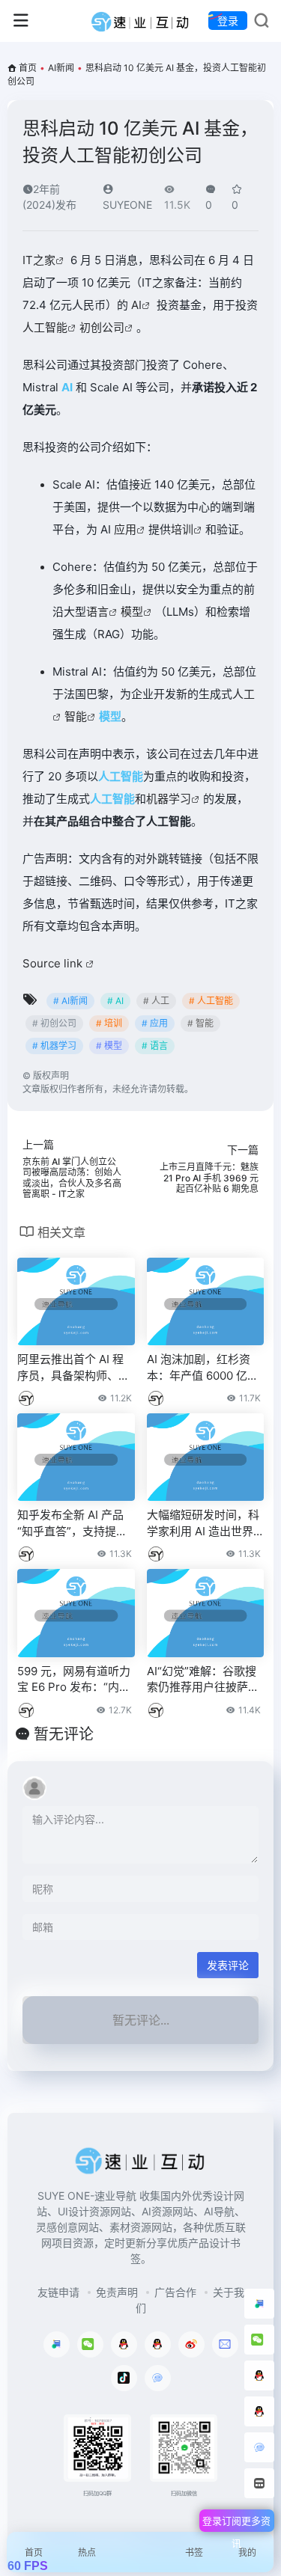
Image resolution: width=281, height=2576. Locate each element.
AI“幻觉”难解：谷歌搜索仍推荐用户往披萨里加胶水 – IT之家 (203, 1680)
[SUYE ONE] (140, 21)
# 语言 (155, 1046)
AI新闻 (61, 68)
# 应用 (155, 1023)
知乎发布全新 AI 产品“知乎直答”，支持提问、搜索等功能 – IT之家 (73, 1523)
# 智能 (200, 1023)
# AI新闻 (70, 1001)
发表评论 (228, 1965)
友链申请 (58, 2292)
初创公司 (102, 327)
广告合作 (175, 2292)
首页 (28, 68)
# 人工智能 (211, 1001)
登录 (228, 21)
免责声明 (117, 2292)
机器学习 (169, 799)
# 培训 (109, 1023)
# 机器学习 (54, 1046)
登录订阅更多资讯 (236, 2523)
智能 (76, 716)
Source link (54, 963)
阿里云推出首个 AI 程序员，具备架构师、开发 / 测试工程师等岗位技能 (73, 1368)
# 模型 (109, 1046)
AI (136, 305)
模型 (132, 612)
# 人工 (156, 1001)
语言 (97, 612)
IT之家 (39, 260)
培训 (182, 529)
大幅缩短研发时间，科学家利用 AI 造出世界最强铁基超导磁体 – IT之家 (203, 1523)
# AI (115, 1001)
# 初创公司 (54, 1023)
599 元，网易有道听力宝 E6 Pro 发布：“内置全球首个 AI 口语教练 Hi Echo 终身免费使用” (75, 1680)
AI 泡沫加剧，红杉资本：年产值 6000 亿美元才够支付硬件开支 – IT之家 (205, 1368)
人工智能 (45, 327)
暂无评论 (64, 1734)
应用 (125, 529)
